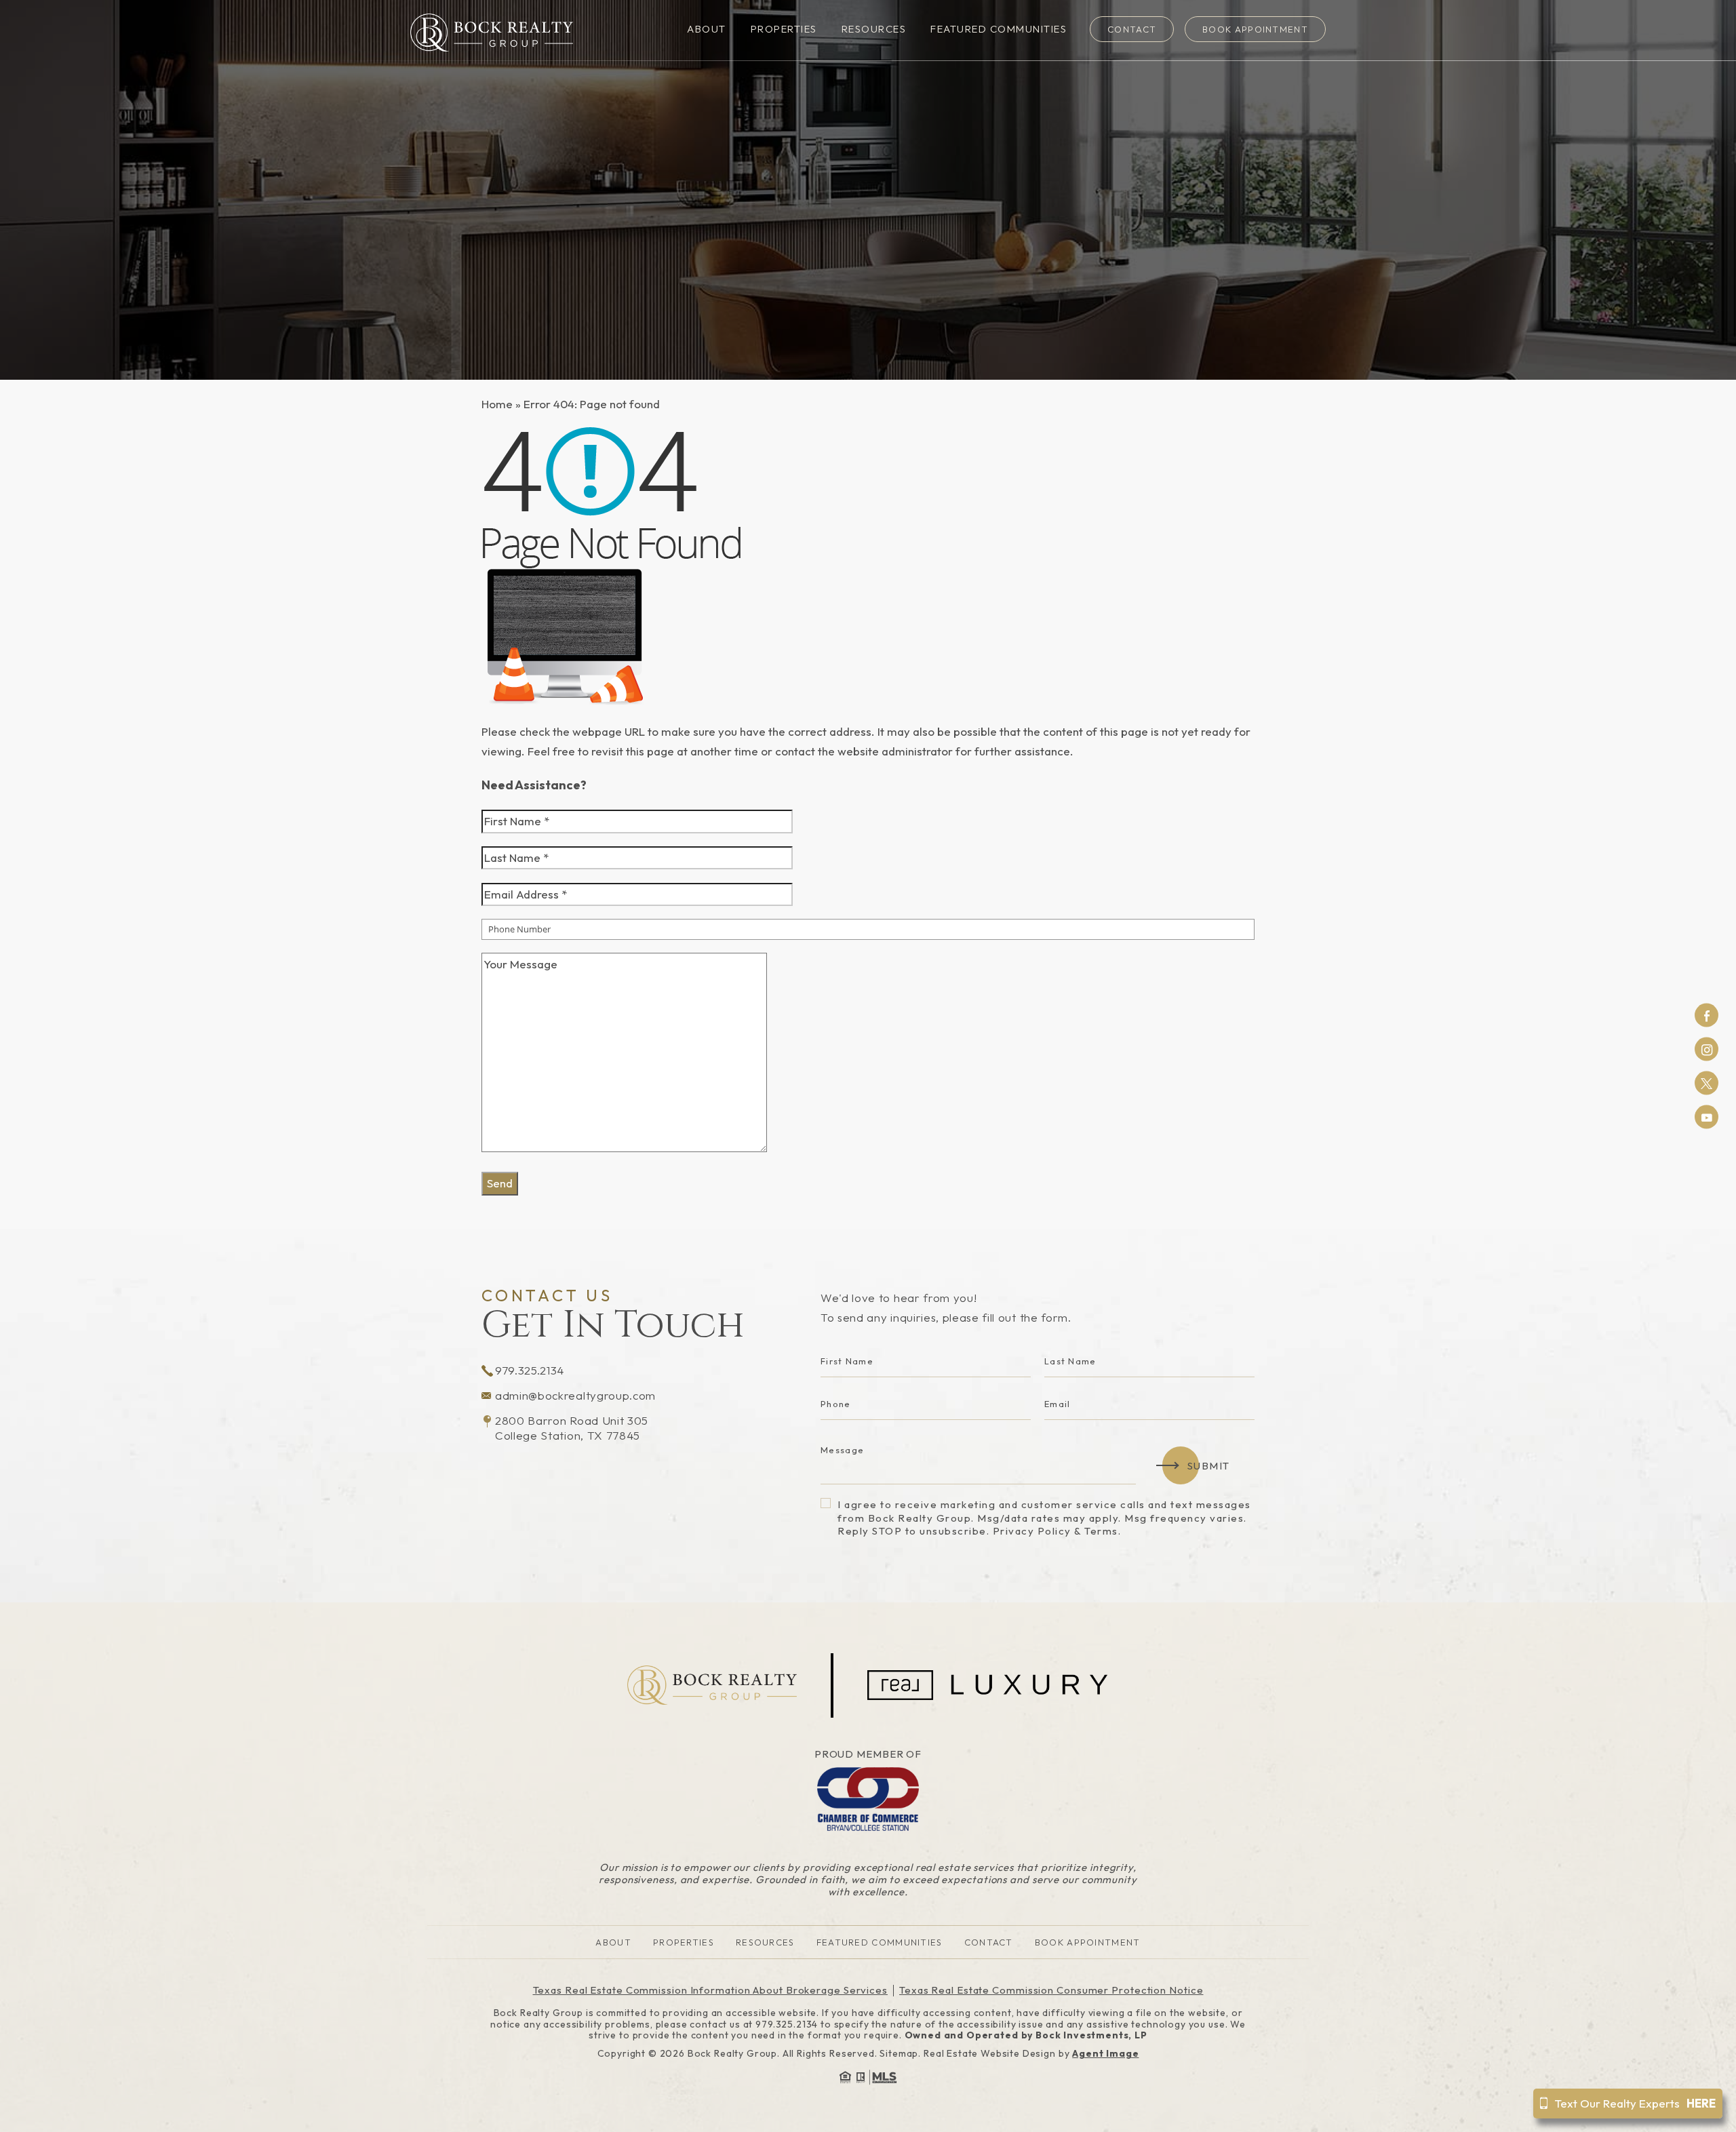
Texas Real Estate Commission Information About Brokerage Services (711, 1990)
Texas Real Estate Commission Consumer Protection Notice (1051, 1990)
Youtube (1707, 1117)
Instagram (1707, 1049)
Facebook (1707, 1015)
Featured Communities (999, 29)
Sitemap (899, 2053)
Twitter (1707, 1083)
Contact (1132, 29)
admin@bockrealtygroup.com (575, 1395)
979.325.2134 (530, 1370)
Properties (784, 29)
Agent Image (1105, 2053)
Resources (874, 29)
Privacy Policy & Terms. (1057, 1531)
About (707, 29)
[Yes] (826, 1503)
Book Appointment (1255, 29)
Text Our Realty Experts (1635, 2103)
